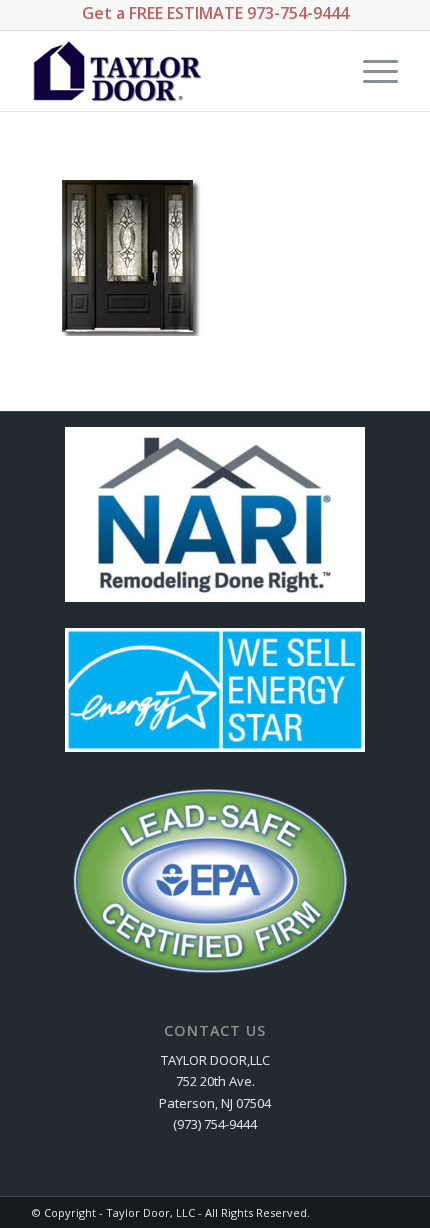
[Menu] (370, 71)
